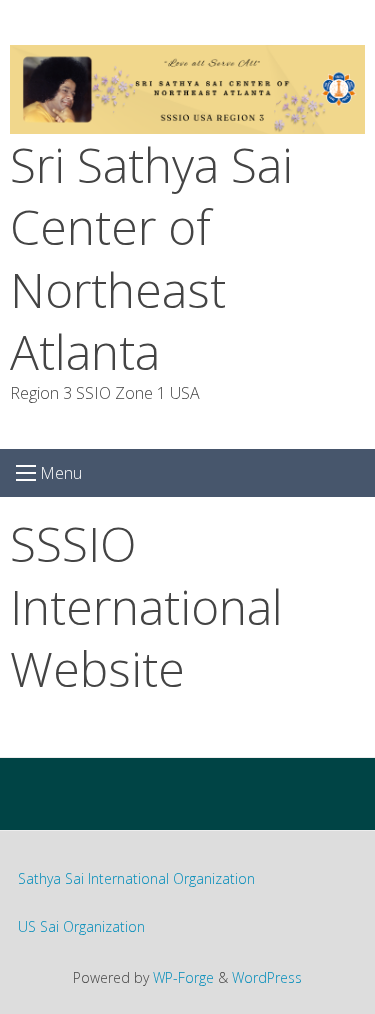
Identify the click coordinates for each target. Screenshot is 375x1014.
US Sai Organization (81, 926)
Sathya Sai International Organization (136, 878)
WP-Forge (183, 977)
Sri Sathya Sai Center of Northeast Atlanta (151, 258)
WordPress (267, 977)
